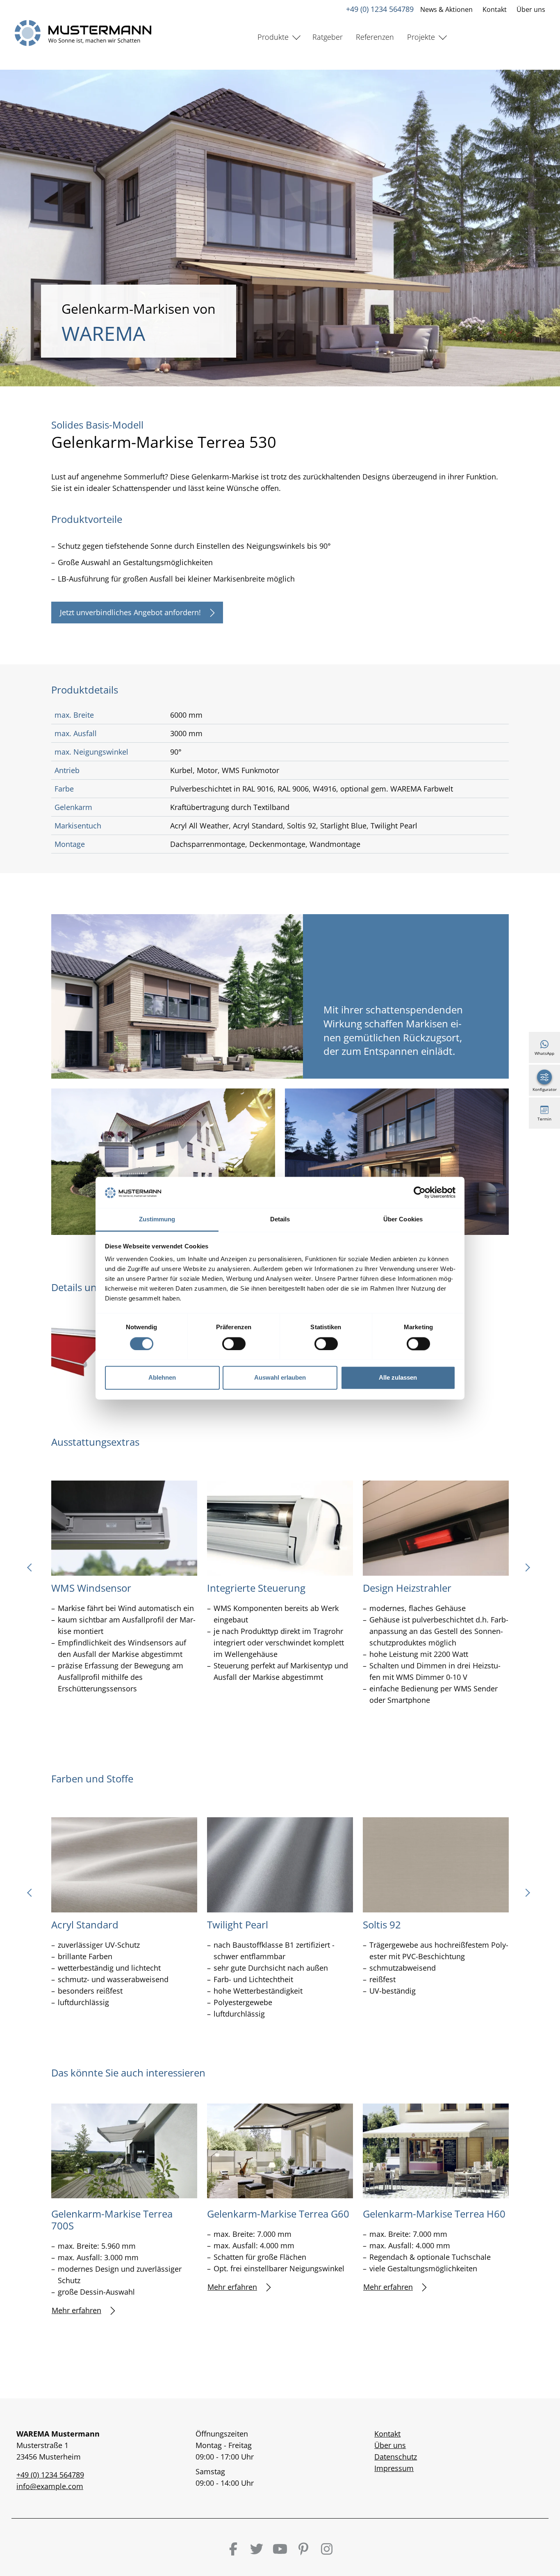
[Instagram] (327, 2549)
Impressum (394, 2468)
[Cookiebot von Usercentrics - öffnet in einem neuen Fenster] (420, 1192)
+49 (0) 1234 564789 (380, 9)
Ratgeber (328, 37)
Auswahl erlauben (280, 1378)
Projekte (421, 37)
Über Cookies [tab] (403, 1220)
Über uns (531, 9)
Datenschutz (396, 2457)
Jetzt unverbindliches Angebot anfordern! (130, 612)
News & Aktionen (446, 9)
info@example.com (50, 2486)
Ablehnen (162, 1378)
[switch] (234, 1344)
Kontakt (495, 9)
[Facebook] (233, 2549)
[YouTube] (280, 2549)
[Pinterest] (303, 2549)
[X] (257, 2549)
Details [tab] (280, 1220)
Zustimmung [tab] (157, 1220)
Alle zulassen (398, 1378)
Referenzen (375, 37)
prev (33, 1570)
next (527, 1570)
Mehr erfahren (76, 2310)
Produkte (273, 37)
